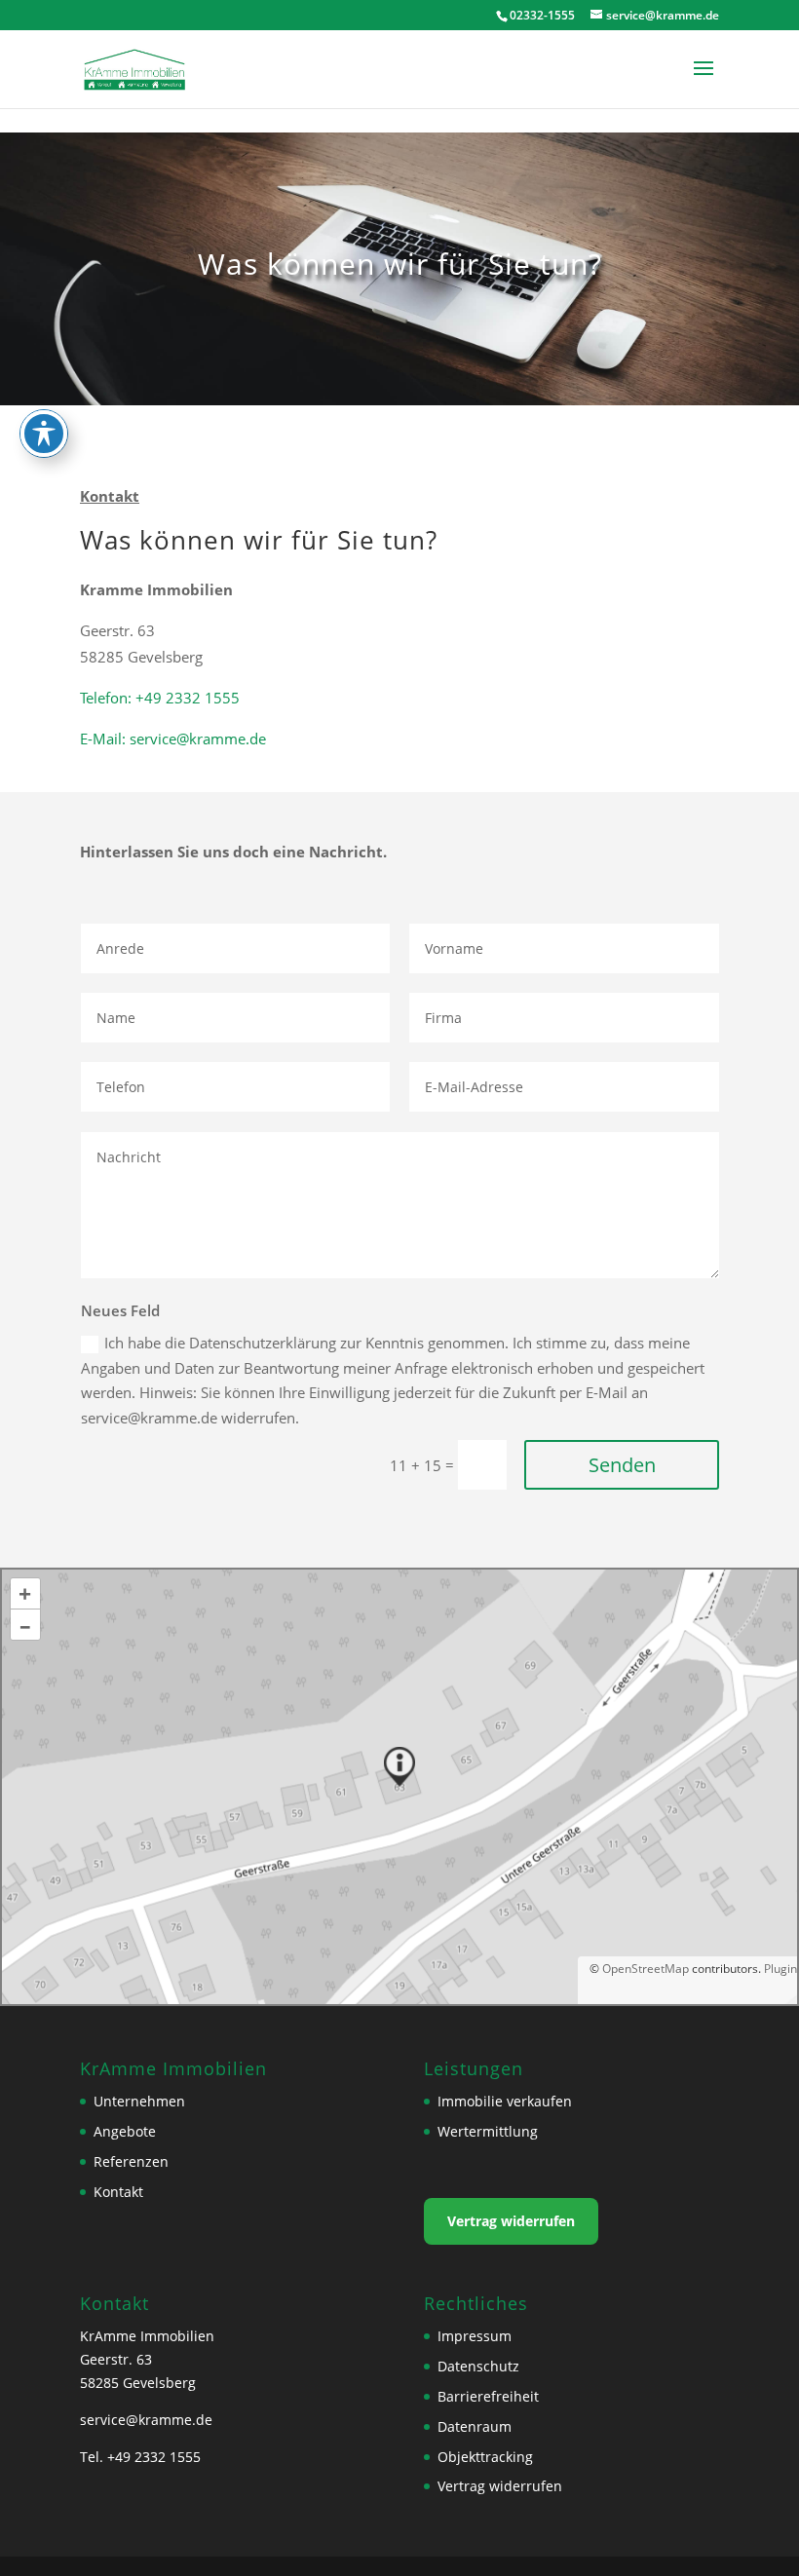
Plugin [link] (779, 1969)
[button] (704, 81)
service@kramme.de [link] (146, 2420)
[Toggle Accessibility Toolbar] (44, 434)
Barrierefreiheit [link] (488, 2396)
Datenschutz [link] (478, 2366)
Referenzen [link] (131, 2161)
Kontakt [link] (118, 2192)
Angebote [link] (125, 2131)
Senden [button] (622, 1465)
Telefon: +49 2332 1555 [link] (160, 698)
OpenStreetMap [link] (646, 1969)
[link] (135, 67)
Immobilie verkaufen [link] (505, 2101)
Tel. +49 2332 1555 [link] (140, 2457)
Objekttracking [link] (485, 2457)
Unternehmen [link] (139, 2101)
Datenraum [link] (475, 2426)
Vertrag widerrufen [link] (511, 2221)
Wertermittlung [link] (488, 2131)
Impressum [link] (475, 2336)
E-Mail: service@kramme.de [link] (173, 739)
